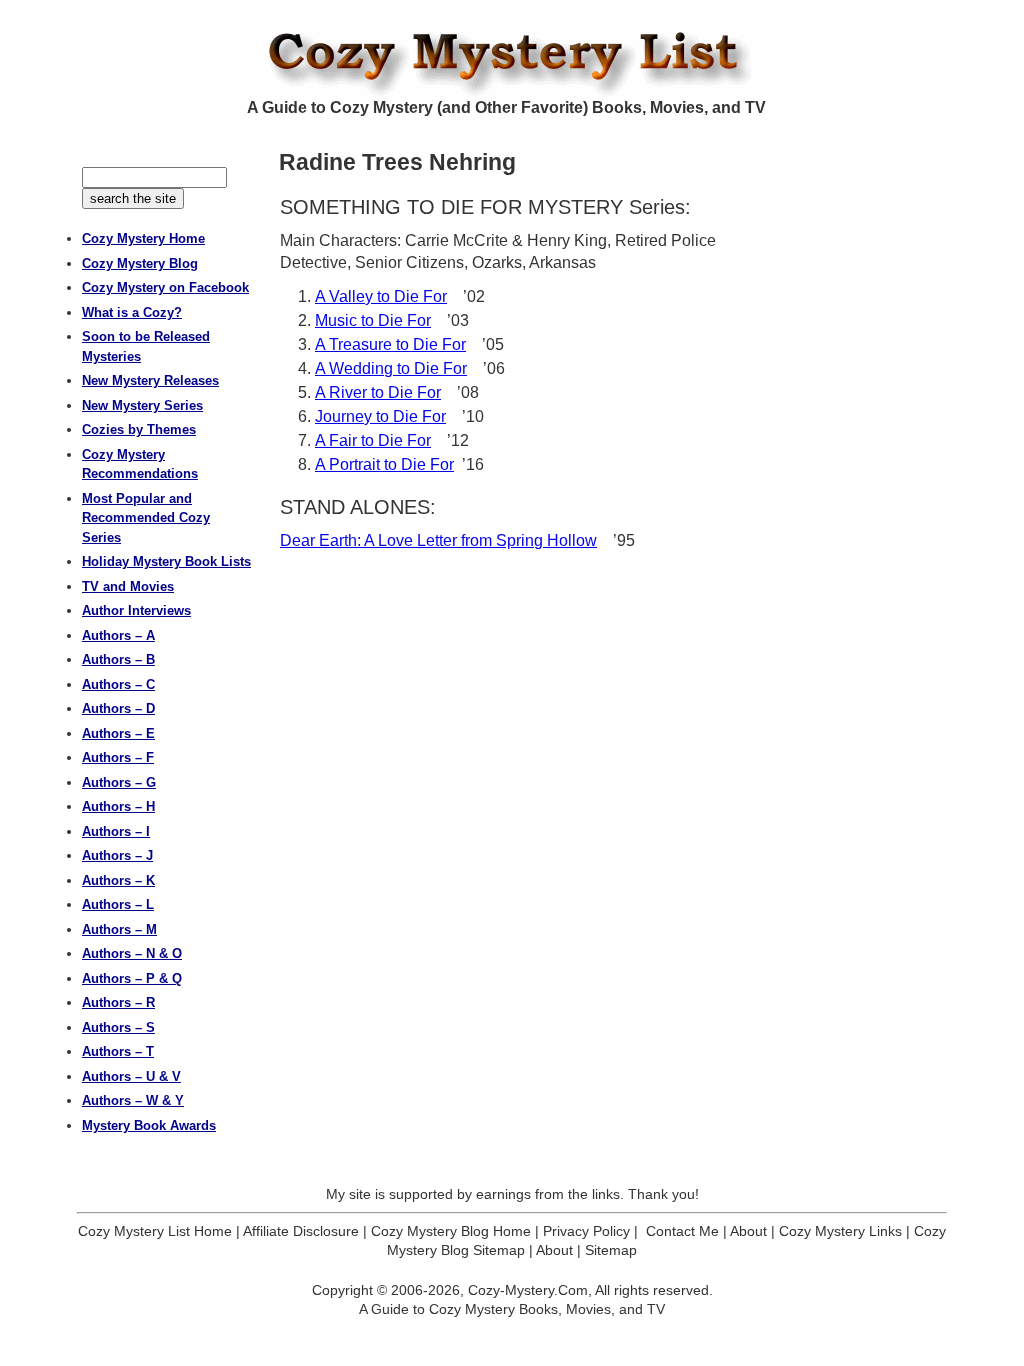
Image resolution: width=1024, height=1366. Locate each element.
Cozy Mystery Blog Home (451, 1231)
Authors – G (119, 782)
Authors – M (119, 929)
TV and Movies (128, 586)
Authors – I (116, 831)
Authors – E (118, 733)
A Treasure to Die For (390, 344)
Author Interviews (136, 610)
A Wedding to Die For (391, 368)
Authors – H (118, 806)
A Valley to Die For (381, 296)
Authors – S (118, 1027)
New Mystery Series (142, 405)
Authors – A (118, 635)
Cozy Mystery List (512, 56)
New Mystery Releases (150, 380)
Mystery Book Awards (149, 1125)
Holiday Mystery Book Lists (166, 561)
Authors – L (118, 904)
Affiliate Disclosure (301, 1231)
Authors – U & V (131, 1076)
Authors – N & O (132, 953)
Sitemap (611, 1250)
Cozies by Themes (139, 429)
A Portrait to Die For (384, 464)
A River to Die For (378, 392)
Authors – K (118, 880)
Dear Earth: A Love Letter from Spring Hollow (438, 540)
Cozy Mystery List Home (155, 1231)
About (748, 1231)
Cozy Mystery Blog (140, 263)
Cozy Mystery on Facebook (165, 287)
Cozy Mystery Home (143, 238)
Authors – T (118, 1051)
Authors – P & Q (132, 978)
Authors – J (117, 855)
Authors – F (118, 757)
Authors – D (118, 708)
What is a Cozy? (132, 312)
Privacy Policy (586, 1231)
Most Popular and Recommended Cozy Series (146, 518)
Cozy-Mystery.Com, (530, 1290)
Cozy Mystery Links (840, 1231)
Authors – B (118, 659)
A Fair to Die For (373, 440)
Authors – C (118, 684)
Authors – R (118, 1002)
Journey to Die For (380, 416)
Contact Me (682, 1231)
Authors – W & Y (133, 1100)
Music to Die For (373, 320)
